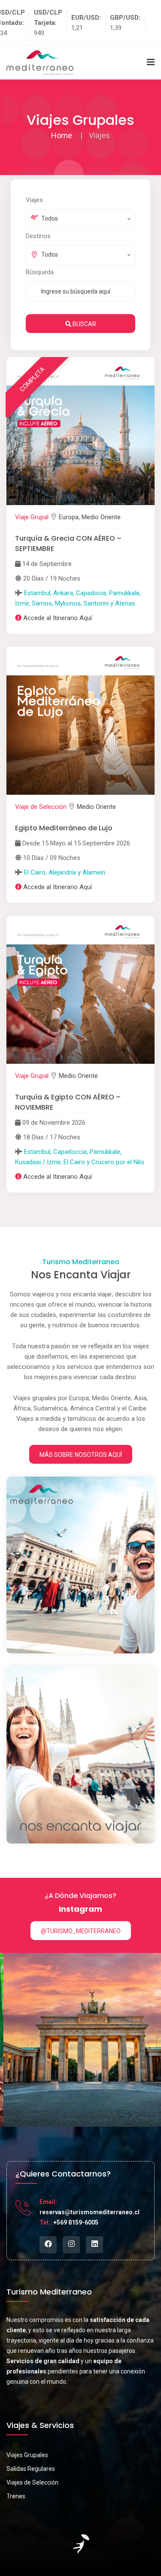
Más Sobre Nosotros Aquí (81, 1455)
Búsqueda (40, 272)
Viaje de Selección (41, 807)
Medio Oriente (101, 517)
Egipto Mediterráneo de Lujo (64, 828)
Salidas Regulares (31, 2469)
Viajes (34, 200)
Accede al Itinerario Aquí (58, 618)
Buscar (84, 324)
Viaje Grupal (32, 517)
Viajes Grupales (27, 2455)
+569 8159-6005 (76, 2222)
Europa (69, 517)
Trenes (16, 2496)
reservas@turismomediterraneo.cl (90, 2212)
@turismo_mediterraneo (81, 1931)
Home (62, 135)
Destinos (38, 236)
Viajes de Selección (32, 2482)
